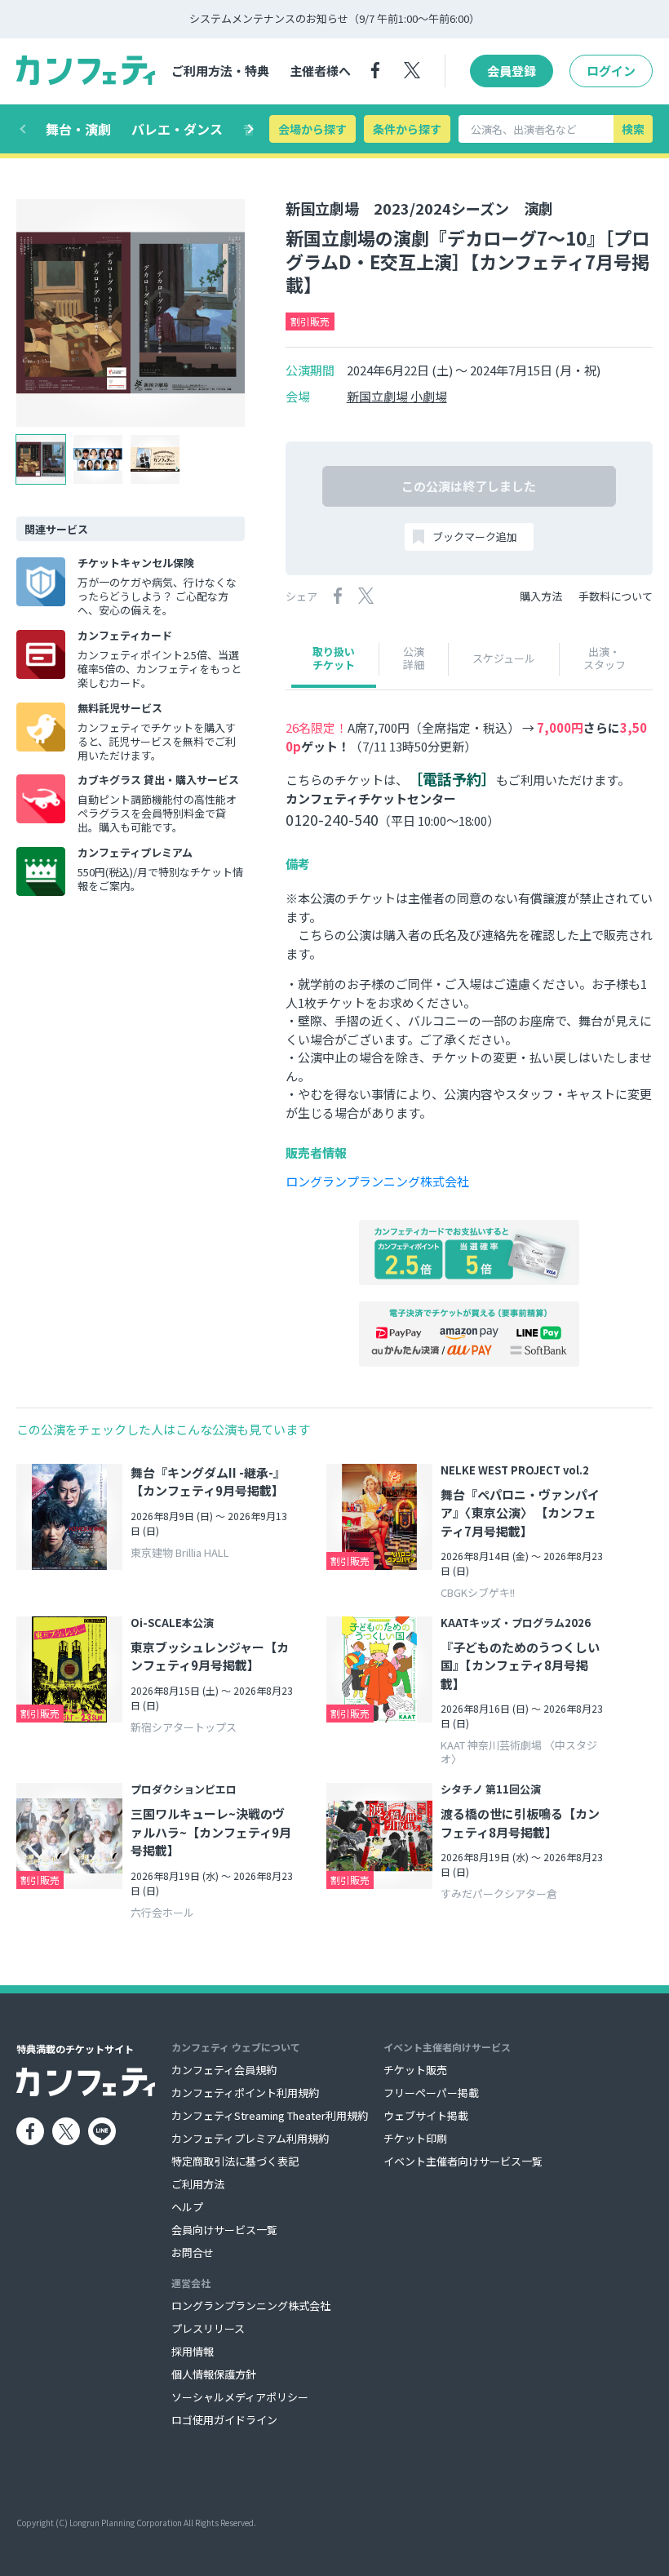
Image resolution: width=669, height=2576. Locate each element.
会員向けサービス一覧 (224, 2230)
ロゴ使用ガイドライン (224, 2420)
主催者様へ (320, 71)
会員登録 (512, 71)
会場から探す (312, 129)
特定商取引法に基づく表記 (235, 2161)
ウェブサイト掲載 (426, 2115)
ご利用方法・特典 (220, 71)
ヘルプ (187, 2207)
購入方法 (541, 596)
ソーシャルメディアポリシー (240, 2397)
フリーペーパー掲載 (431, 2093)
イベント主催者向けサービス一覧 (463, 2161)
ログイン (611, 71)
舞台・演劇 (78, 129)
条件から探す (407, 129)
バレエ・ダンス (177, 129)
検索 (633, 129)
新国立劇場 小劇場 (397, 397)
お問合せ (193, 2252)
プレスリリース (208, 2328)
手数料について (616, 596)
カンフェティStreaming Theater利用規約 (270, 2115)
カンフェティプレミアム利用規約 (250, 2138)
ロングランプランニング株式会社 (377, 1181)
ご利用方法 (198, 2184)
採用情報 (193, 2351)
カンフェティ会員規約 (224, 2070)
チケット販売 (415, 2070)
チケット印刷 (415, 2138)
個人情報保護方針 (214, 2374)
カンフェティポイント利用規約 (245, 2093)
